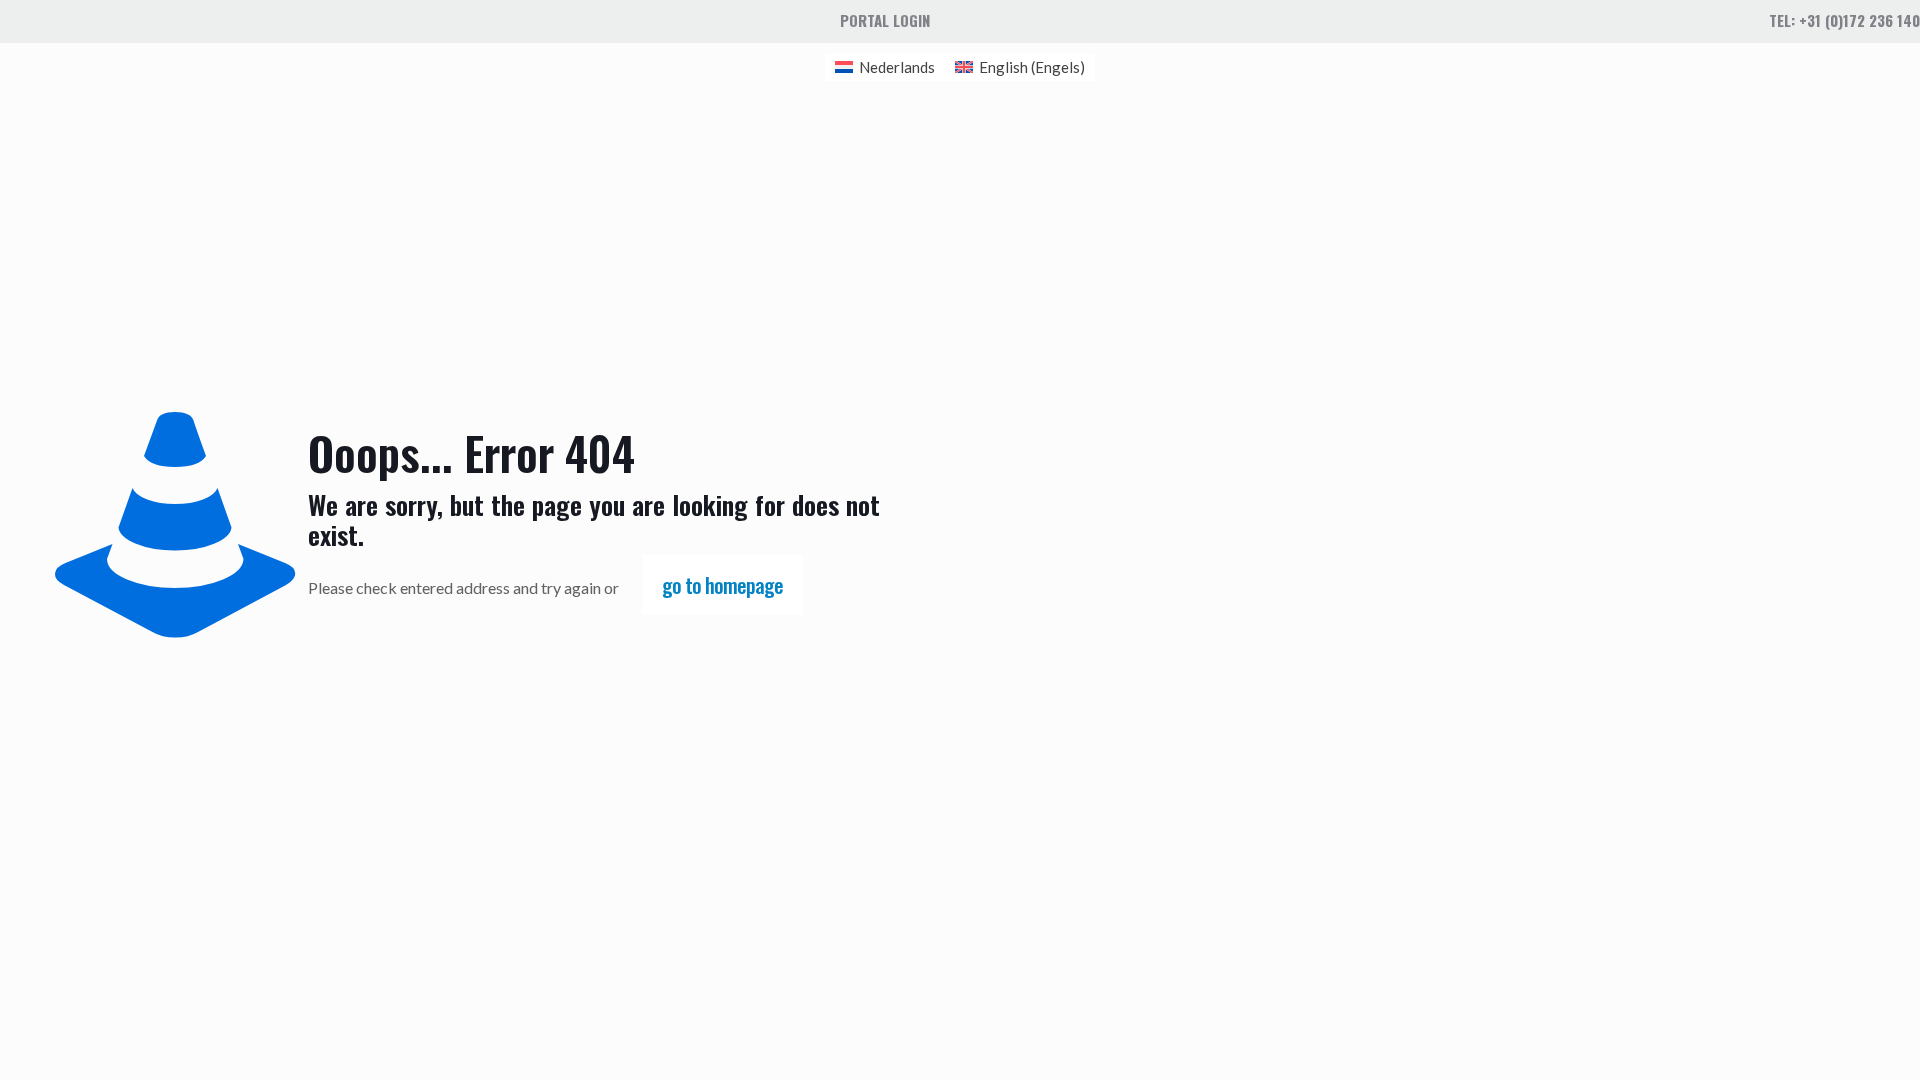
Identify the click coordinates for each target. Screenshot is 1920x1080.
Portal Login (885, 20)
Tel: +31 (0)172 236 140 (1844, 20)
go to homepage (722, 585)
